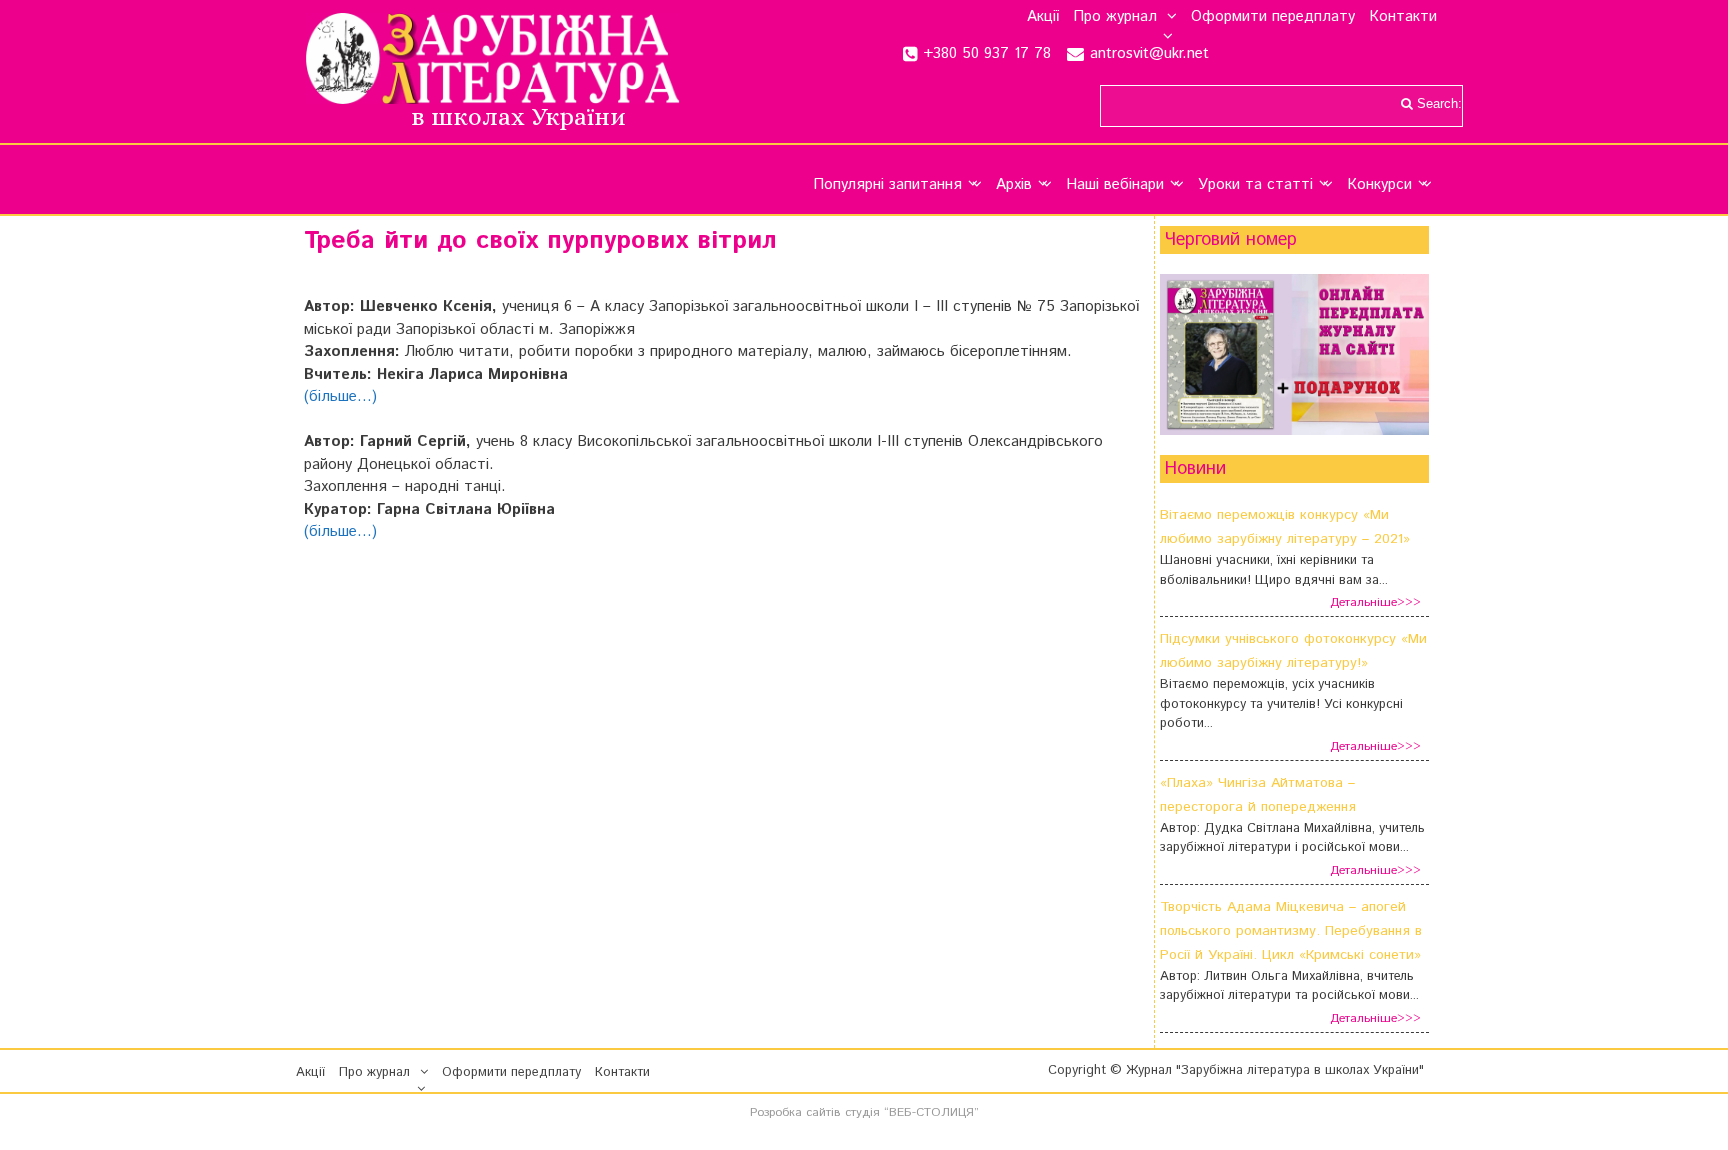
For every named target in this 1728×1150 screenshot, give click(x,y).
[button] (1167, 17)
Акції (1043, 17)
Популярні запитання (887, 184)
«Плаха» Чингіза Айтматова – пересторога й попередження (1258, 795)
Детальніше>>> (1375, 602)
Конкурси (1379, 184)
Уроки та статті (1255, 184)
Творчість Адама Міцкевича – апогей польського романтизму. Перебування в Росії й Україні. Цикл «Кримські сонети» (1291, 931)
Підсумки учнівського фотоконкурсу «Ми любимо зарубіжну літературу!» (1293, 651)
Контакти (1403, 17)
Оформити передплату (1273, 17)
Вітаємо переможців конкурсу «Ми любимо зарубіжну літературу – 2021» (1285, 527)
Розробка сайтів (795, 1112)
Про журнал (1115, 17)
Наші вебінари (1115, 184)
